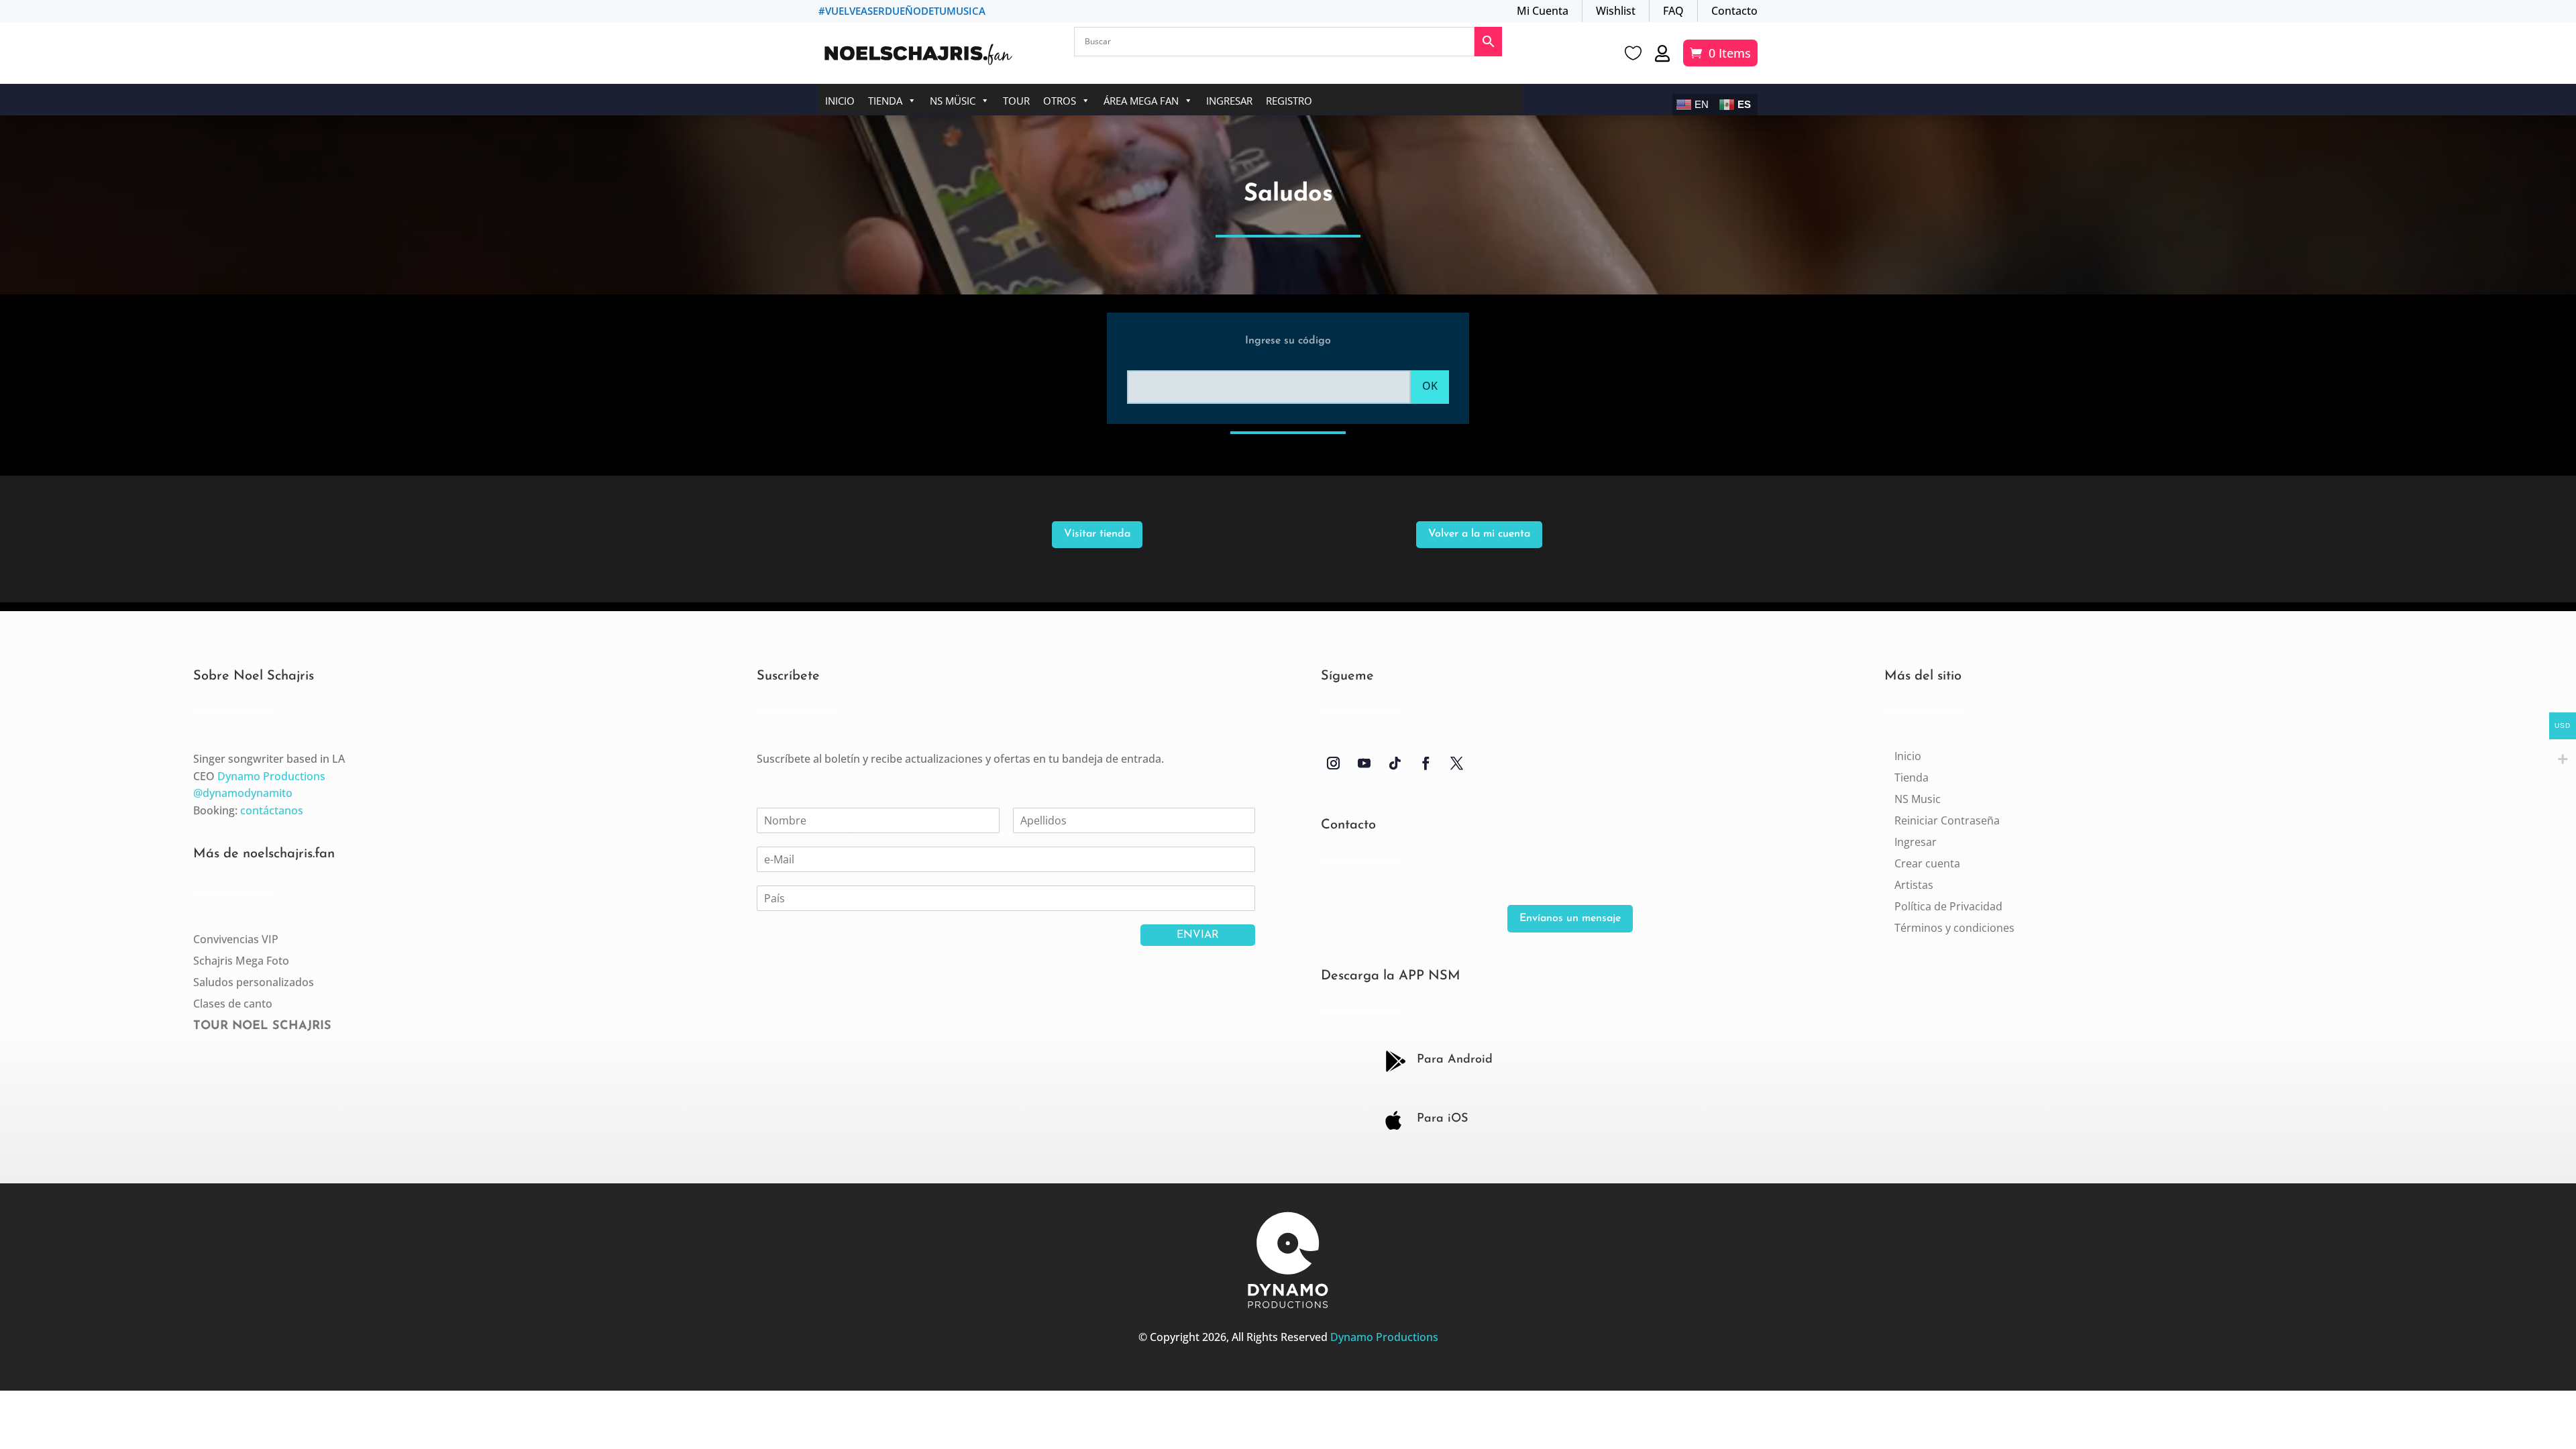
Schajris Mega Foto (241, 961)
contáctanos (272, 810)
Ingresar (1229, 101)
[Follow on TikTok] (1395, 763)
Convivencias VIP (236, 939)
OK (1430, 386)
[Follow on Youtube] (1364, 763)
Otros (1060, 101)
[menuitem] (1908, 756)
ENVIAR (1198, 935)
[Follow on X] (1457, 763)
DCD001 (1274, 1370)
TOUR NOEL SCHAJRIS (262, 1026)
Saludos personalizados (254, 982)
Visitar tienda (1097, 534)
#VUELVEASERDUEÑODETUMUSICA (902, 11)
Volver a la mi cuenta (1479, 534)
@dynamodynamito (243, 793)
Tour (1016, 101)
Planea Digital (1299, 1370)
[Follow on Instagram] (1334, 763)
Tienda (885, 101)
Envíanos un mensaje (1570, 918)
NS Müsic (953, 101)
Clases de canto (233, 1004)
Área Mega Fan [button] (1141, 101)
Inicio (840, 101)
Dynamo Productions (271, 776)
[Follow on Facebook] (1426, 763)
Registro (1289, 101)
